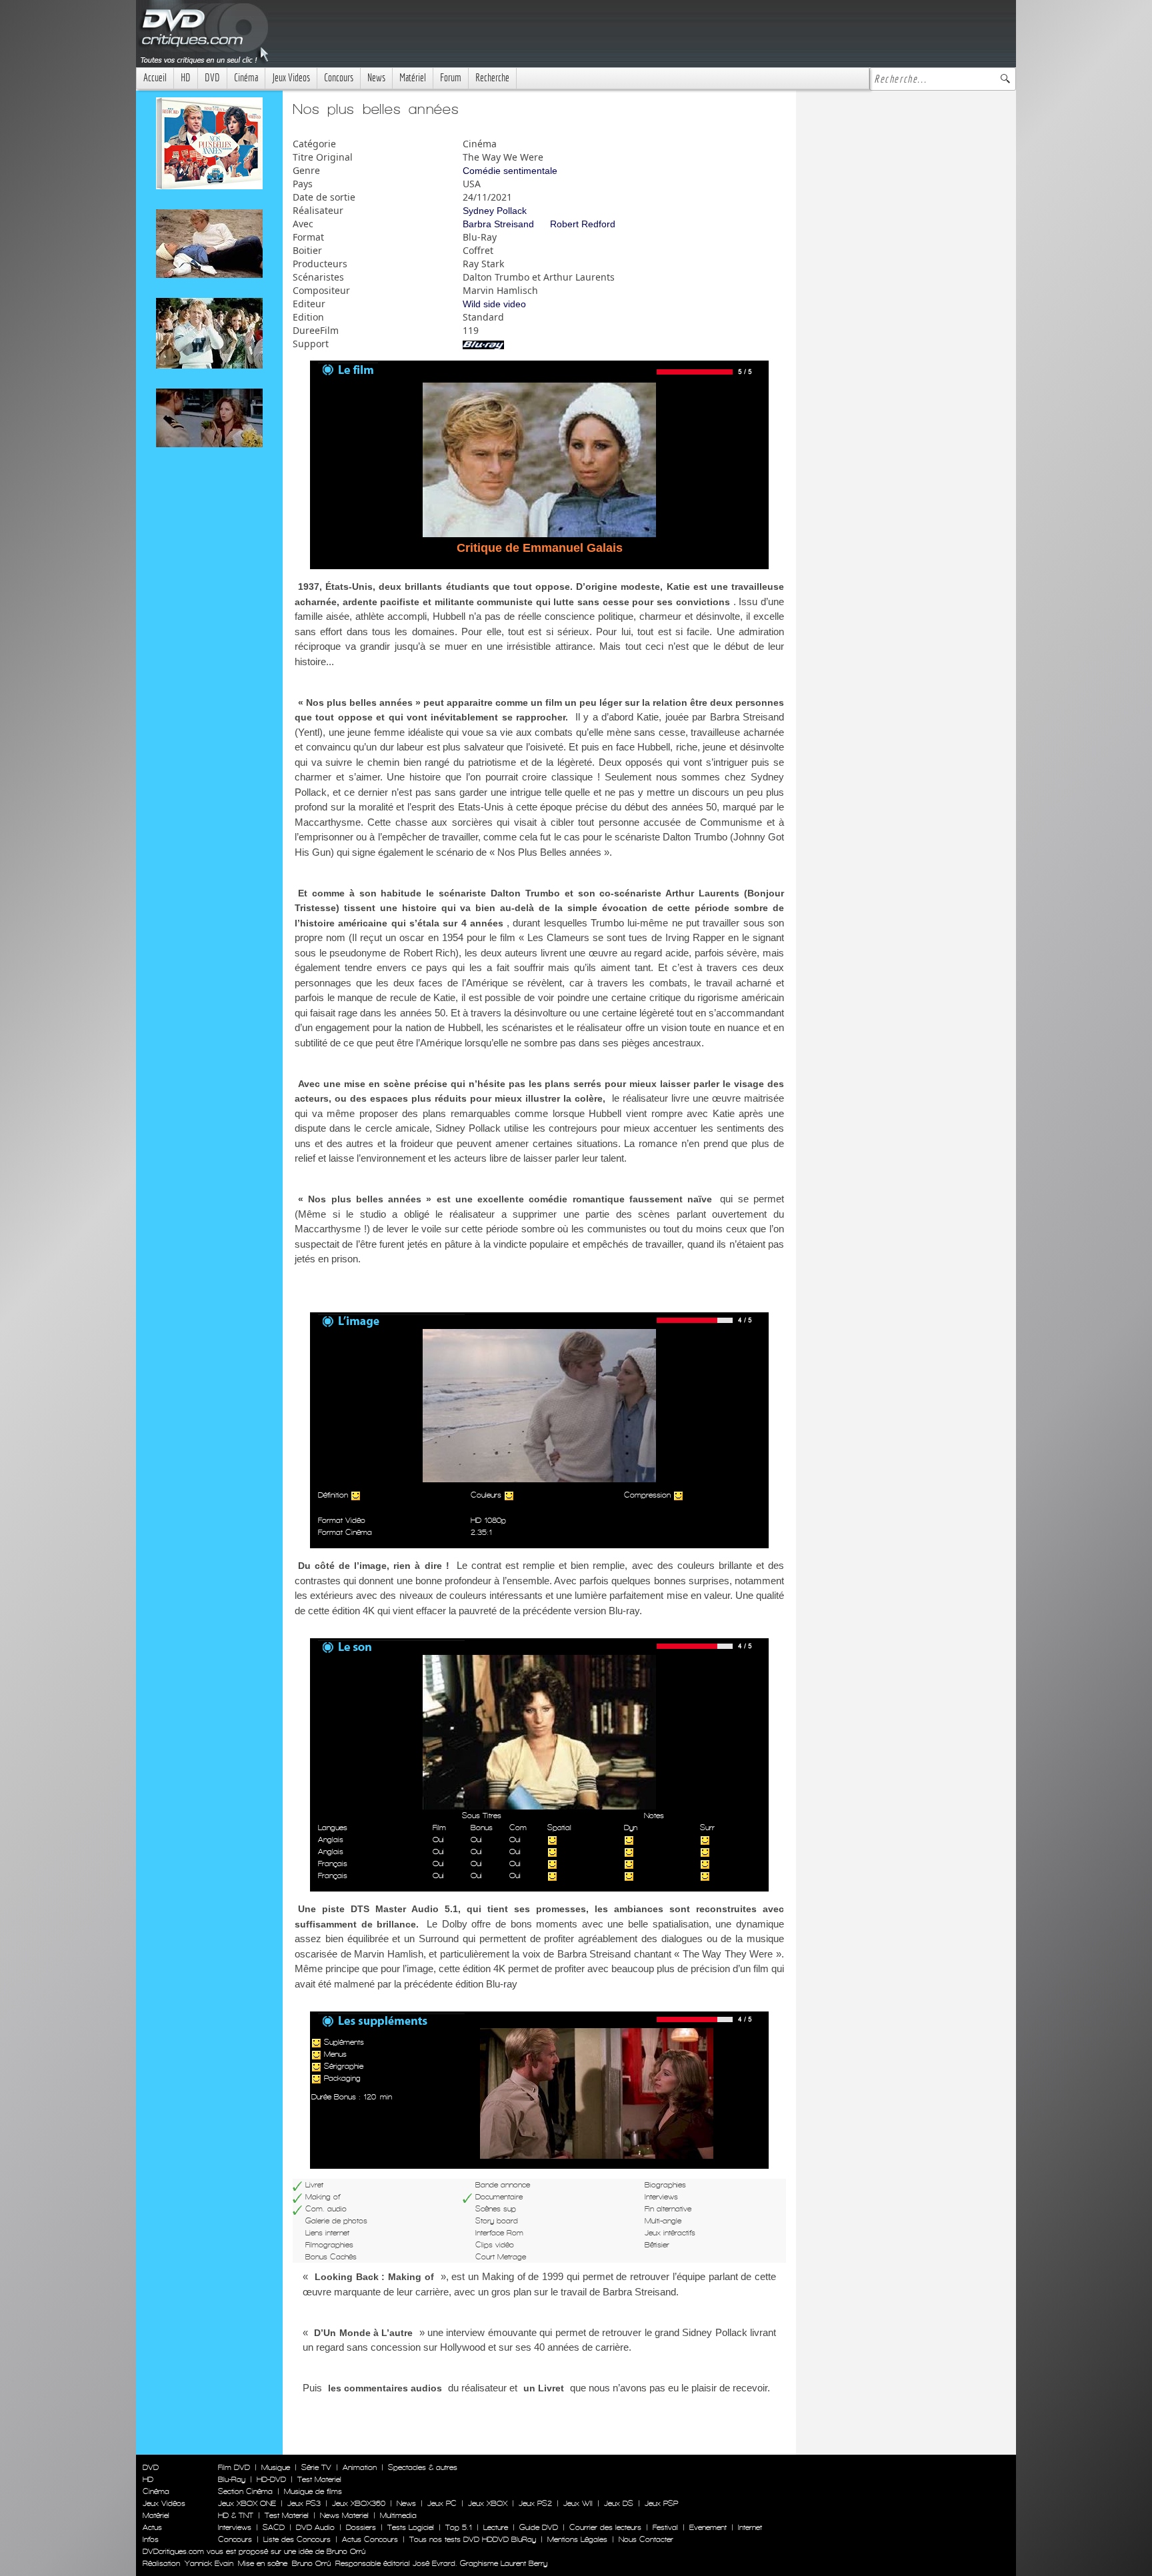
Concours (339, 78)
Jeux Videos (291, 78)
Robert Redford (583, 224)
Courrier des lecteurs (605, 2527)
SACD (274, 2527)
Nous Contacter (645, 2539)
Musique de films (313, 2491)
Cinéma (246, 78)
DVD (212, 78)
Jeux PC (442, 2503)
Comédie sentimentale (510, 171)
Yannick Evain (209, 2563)
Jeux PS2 (535, 2503)
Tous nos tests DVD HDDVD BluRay (473, 2539)
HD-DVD (271, 2479)
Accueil (155, 78)
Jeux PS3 (304, 2503)
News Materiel (344, 2515)
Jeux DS (619, 2503)
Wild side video (494, 304)
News (376, 78)
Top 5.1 (459, 2527)
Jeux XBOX (488, 2503)
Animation (360, 2467)
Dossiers (361, 2527)
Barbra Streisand (498, 224)
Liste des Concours (297, 2539)
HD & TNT (236, 2515)
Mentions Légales (577, 2539)
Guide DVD (539, 2527)
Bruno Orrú (311, 2563)
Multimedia (398, 2515)
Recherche (492, 78)
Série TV (316, 2467)
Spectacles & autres (423, 2467)
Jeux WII (578, 2503)
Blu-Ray (232, 2479)
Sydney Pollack (495, 211)
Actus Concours (370, 2539)
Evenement (708, 2527)
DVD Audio (315, 2527)
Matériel (413, 78)
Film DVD (234, 2467)
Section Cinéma (245, 2491)
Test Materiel (319, 2479)
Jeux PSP (661, 2503)
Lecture (496, 2527)
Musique (276, 2467)
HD (186, 78)
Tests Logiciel (411, 2527)
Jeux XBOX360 (359, 2503)
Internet (750, 2527)
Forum (451, 78)
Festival (665, 2527)
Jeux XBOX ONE (247, 2503)
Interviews (235, 2527)
